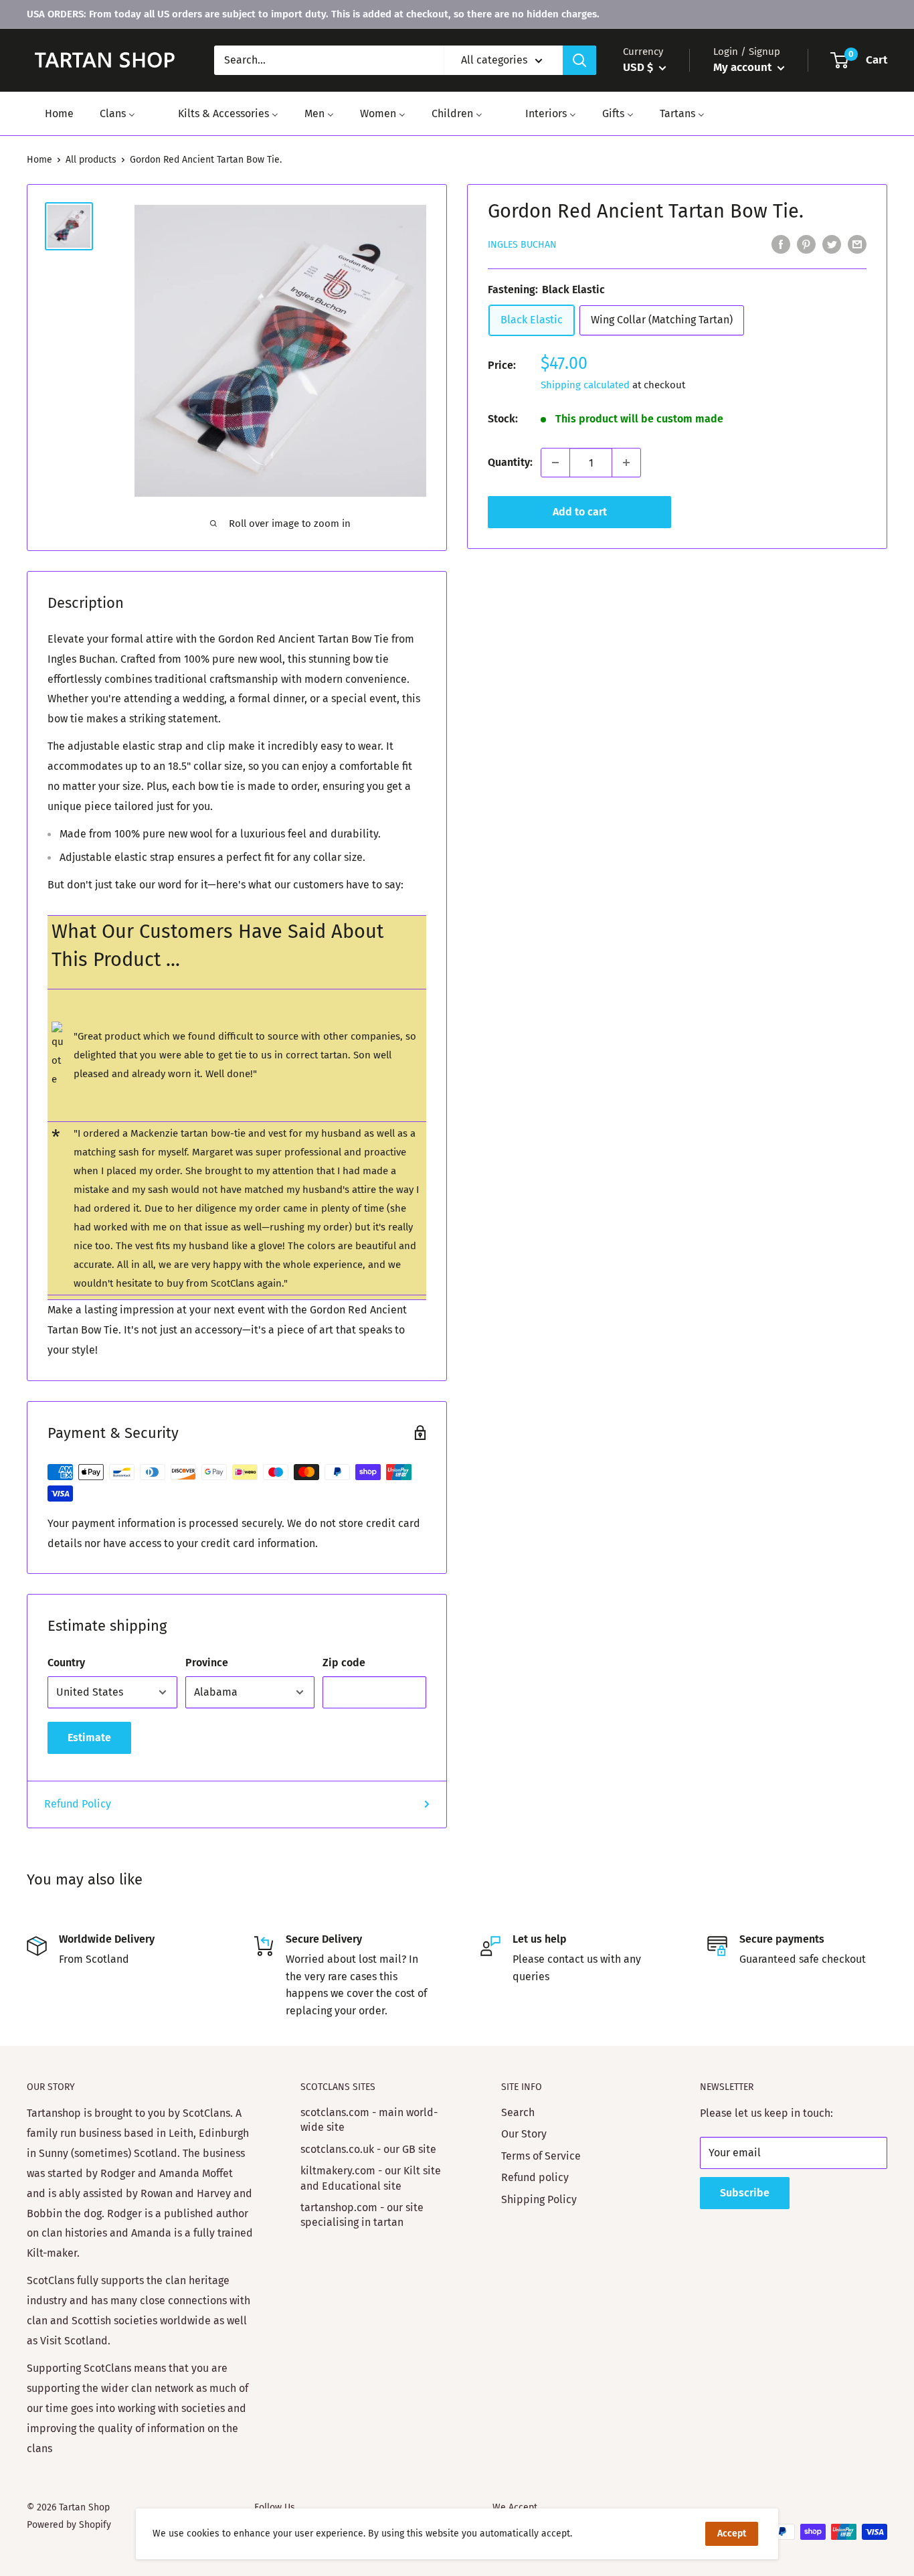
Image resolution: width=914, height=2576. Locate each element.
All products (91, 160)
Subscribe (745, 2193)
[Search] (579, 60)
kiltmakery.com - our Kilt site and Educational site (371, 2178)
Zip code (344, 1663)
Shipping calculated (585, 385)
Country (66, 1663)
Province (207, 1663)
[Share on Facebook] (781, 244)
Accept (732, 2533)
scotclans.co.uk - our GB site (368, 2149)
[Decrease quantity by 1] (555, 463)
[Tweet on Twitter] (832, 244)
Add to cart (580, 512)
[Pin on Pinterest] (806, 244)
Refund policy (535, 2177)
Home (39, 160)
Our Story (524, 2134)
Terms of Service (541, 2156)
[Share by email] (857, 244)
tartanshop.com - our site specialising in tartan (362, 2215)
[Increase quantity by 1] (626, 463)
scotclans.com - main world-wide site (369, 2120)
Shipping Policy (539, 2199)
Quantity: (510, 462)
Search (518, 2112)
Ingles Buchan (522, 245)
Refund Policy (78, 1804)
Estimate (89, 1738)
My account (744, 67)
